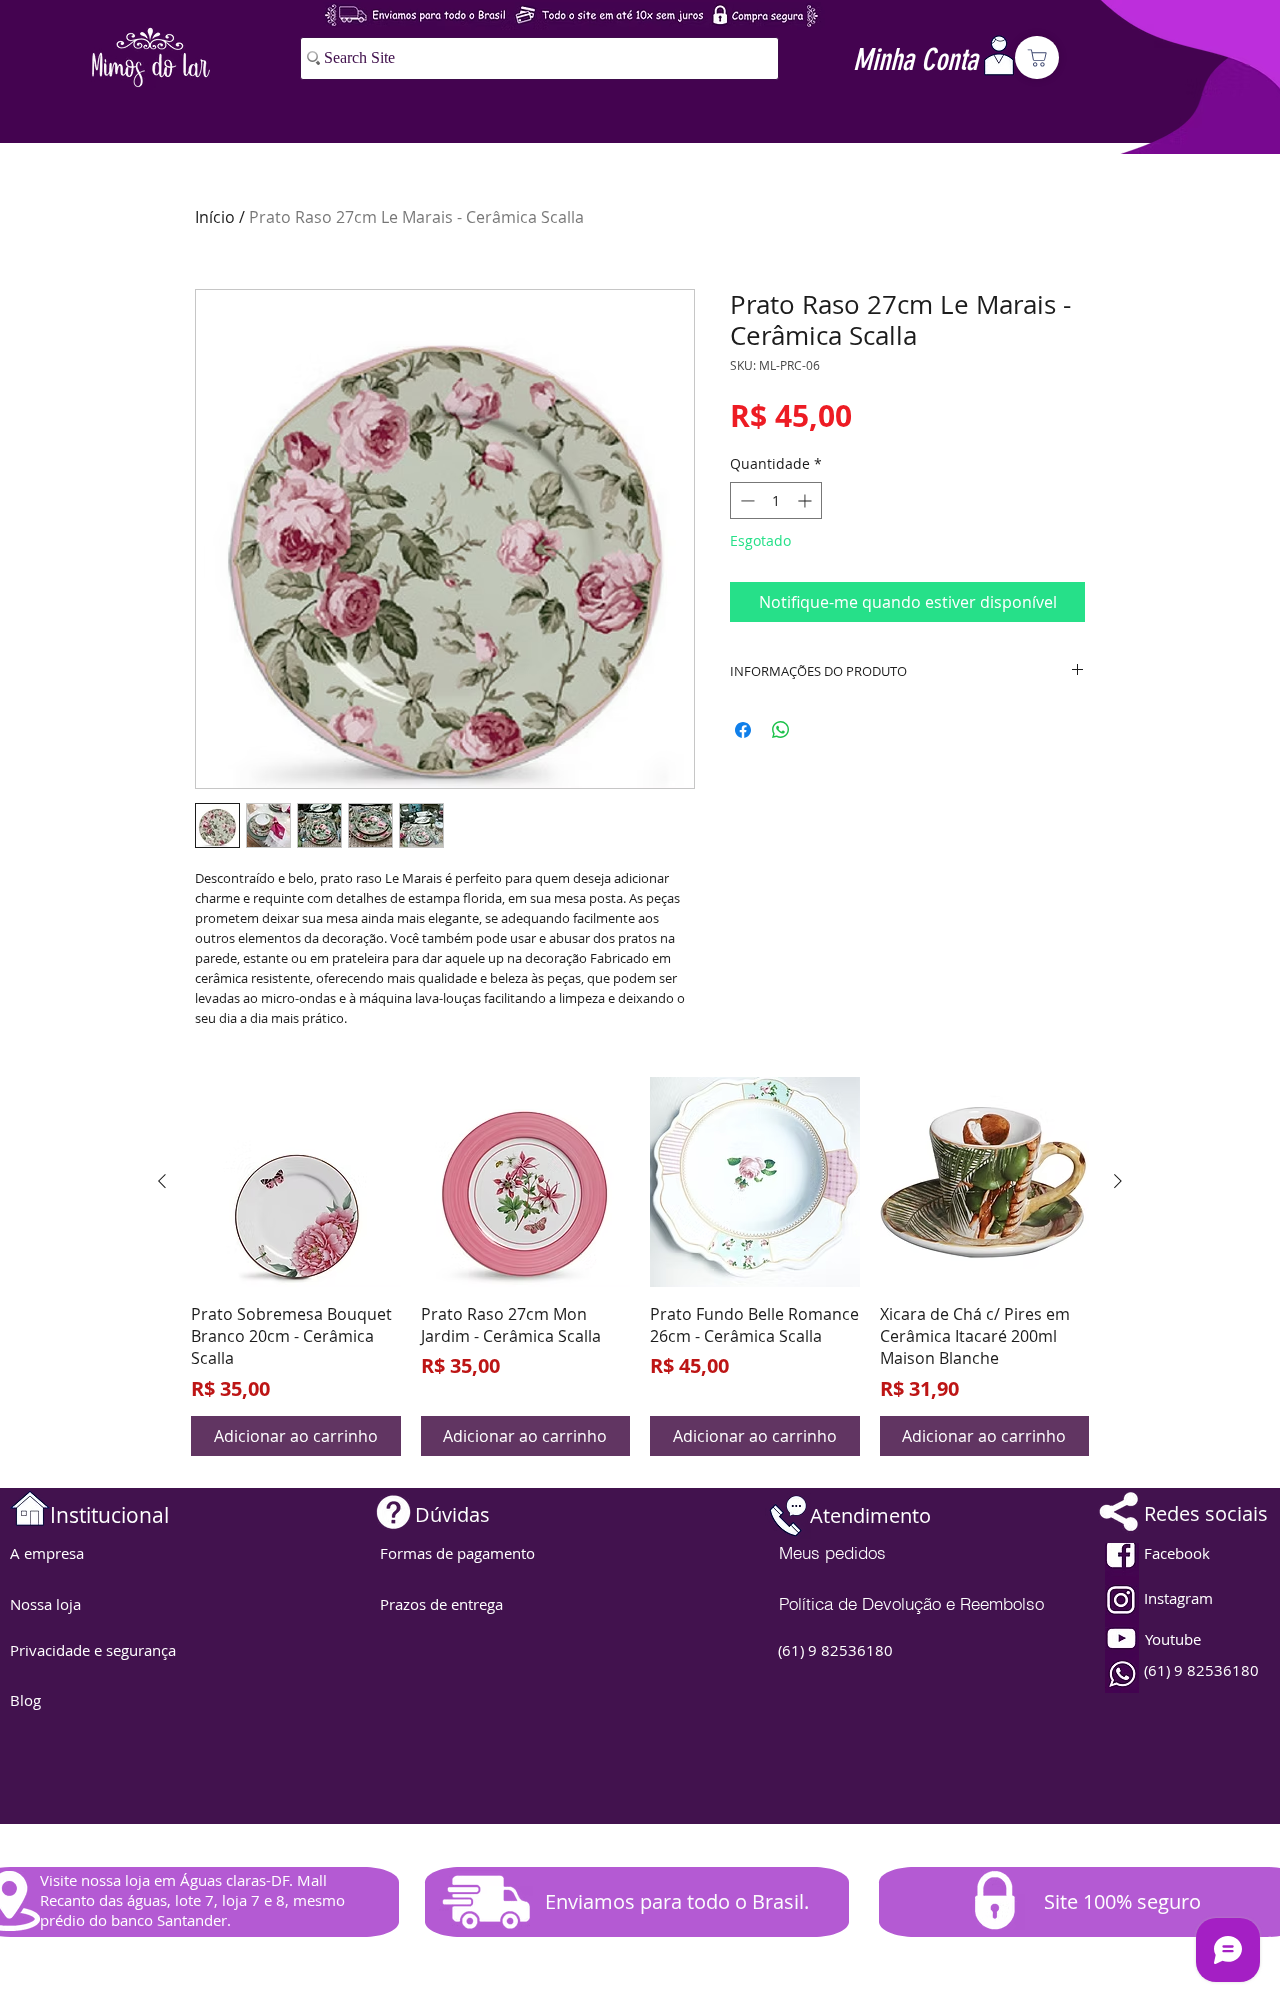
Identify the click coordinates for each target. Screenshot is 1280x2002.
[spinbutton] (776, 500)
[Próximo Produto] (1118, 1181)
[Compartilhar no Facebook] (743, 730)
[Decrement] (745, 500)
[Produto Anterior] (162, 1181)
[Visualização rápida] (296, 1182)
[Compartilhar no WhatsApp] (781, 730)
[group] (640, 1266)
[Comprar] (1037, 57)
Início (215, 217)
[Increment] (806, 500)
